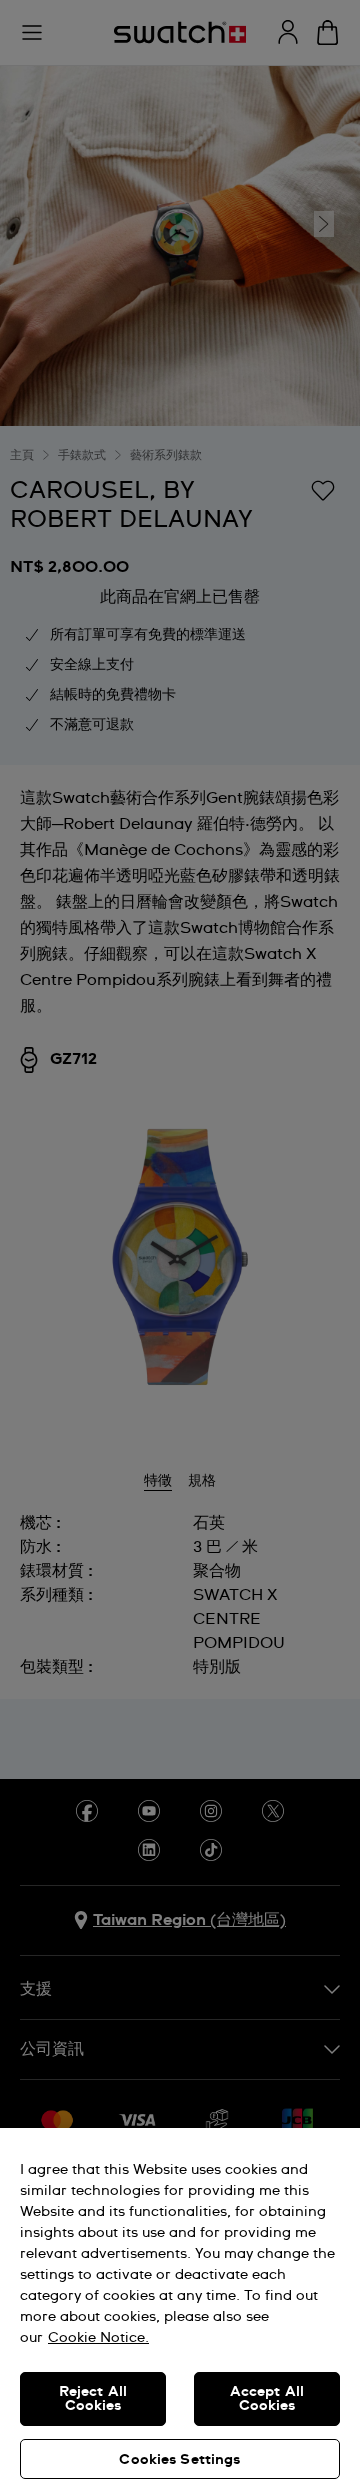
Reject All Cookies (93, 2399)
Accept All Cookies (267, 2399)
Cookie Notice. (98, 2338)
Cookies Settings (179, 2460)
